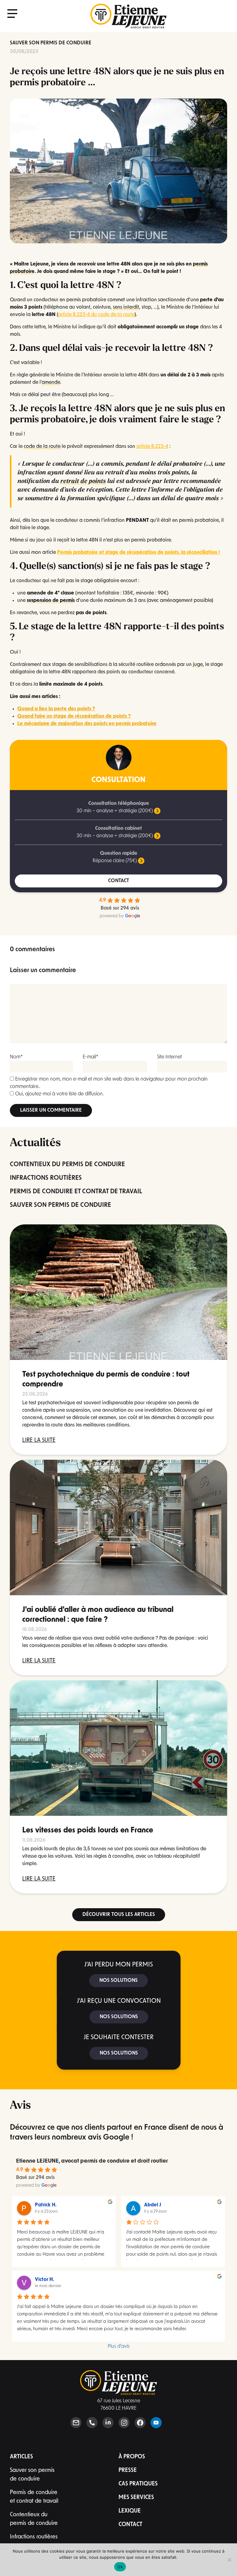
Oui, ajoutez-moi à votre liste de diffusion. (59, 1094)
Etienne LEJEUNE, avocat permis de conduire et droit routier (92, 2161)
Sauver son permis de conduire (51, 43)
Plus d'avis (119, 2347)
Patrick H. (46, 2205)
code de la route (42, 447)
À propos (132, 2457)
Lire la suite (39, 1441)
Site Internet (169, 1057)
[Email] (76, 2423)
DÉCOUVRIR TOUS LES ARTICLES (119, 1915)
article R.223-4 (152, 447)
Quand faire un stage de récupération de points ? (74, 716)
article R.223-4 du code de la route (96, 315)
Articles (21, 2457)
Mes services (136, 2498)
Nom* (16, 1057)
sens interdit (126, 307)
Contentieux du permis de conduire (34, 2519)
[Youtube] (156, 2423)
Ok (120, 2567)
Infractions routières (34, 2537)
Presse (128, 2471)
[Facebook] (140, 2423)
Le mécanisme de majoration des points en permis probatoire (87, 724)
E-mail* (91, 1057)
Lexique (130, 2511)
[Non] (229, 2560)
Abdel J (153, 2205)
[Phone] (92, 2423)
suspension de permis (51, 601)
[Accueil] (128, 16)
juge (198, 665)
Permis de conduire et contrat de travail (34, 2497)
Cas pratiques (138, 2484)
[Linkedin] (108, 2423)
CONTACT (118, 881)
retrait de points (83, 481)
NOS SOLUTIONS (118, 1981)
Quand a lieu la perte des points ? (56, 709)
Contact (130, 2525)
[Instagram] (124, 2423)
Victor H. (44, 2280)
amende (51, 383)
